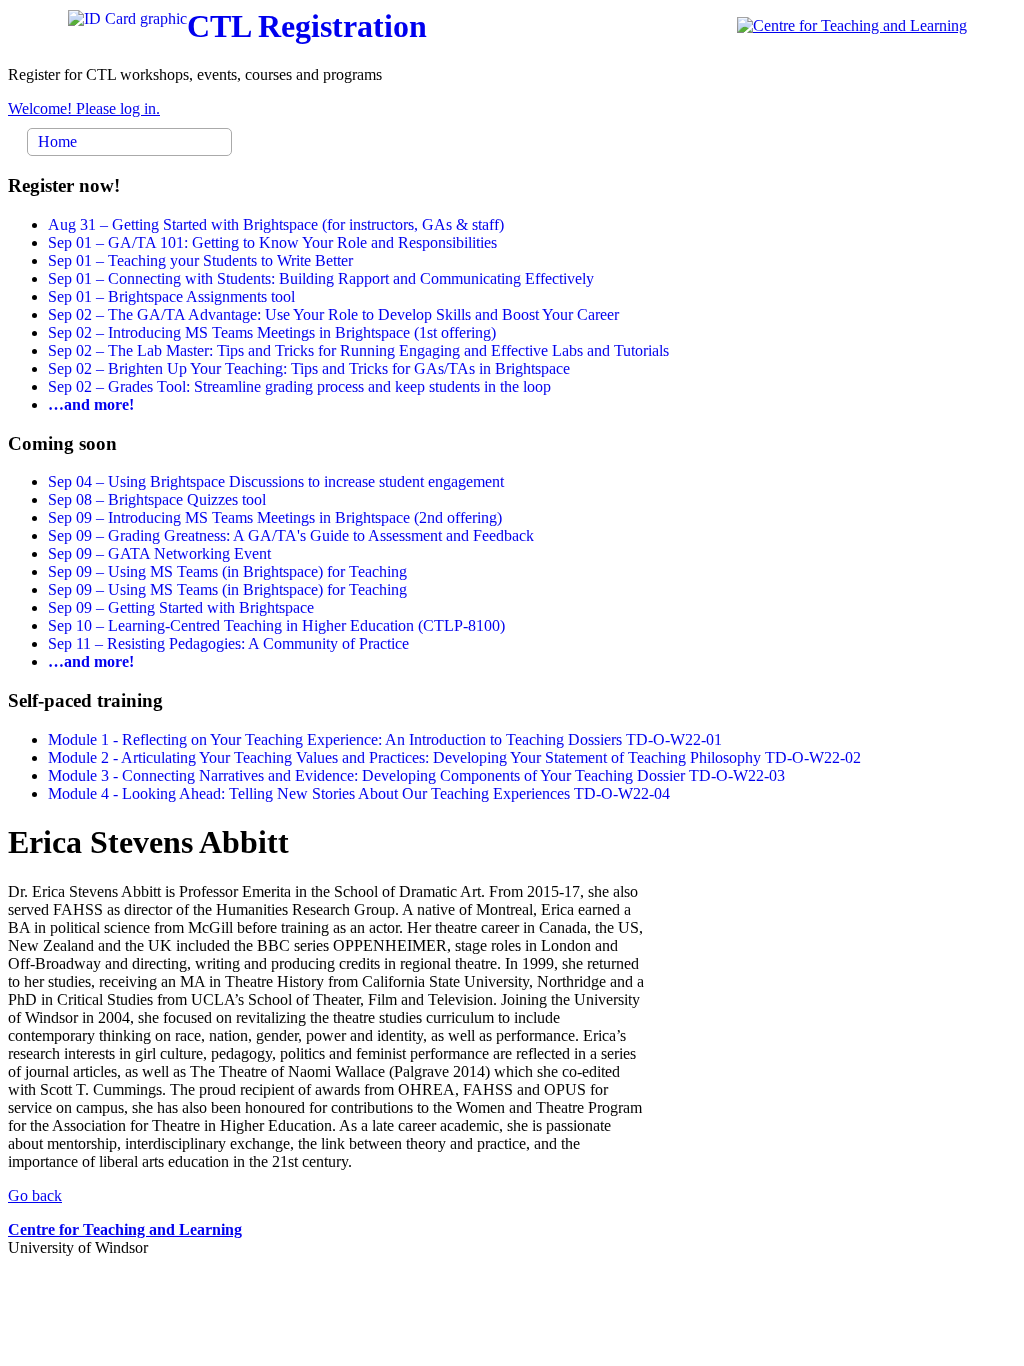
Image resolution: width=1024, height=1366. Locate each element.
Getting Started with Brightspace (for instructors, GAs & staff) (276, 224)
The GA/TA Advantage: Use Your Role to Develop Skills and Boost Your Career (333, 314)
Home (57, 141)
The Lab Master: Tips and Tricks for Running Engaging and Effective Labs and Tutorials (358, 350)
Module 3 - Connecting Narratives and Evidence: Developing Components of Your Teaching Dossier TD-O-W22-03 (416, 775)
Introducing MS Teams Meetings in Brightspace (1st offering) (272, 332)
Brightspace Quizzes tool (157, 499)
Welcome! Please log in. (84, 108)
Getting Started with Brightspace (181, 607)
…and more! (91, 404)
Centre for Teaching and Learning (125, 1229)
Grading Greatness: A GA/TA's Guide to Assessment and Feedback (291, 535)
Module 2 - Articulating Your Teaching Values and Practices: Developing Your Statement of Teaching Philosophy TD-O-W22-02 (454, 757)
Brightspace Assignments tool (171, 296)
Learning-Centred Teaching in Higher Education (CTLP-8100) (276, 625)
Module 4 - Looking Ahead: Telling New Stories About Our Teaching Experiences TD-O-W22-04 (359, 793)
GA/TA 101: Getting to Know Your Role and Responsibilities (272, 242)
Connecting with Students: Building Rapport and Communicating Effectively (321, 278)
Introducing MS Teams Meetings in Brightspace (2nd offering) (275, 517)
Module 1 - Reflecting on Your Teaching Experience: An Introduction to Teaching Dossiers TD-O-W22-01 (385, 739)
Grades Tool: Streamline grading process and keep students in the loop (299, 386)
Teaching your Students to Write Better (200, 260)
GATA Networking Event (159, 553)
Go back (35, 1195)
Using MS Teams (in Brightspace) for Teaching (227, 571)
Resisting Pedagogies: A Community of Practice (228, 643)
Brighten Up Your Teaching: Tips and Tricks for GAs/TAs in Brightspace (309, 368)
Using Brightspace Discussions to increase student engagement (276, 481)
